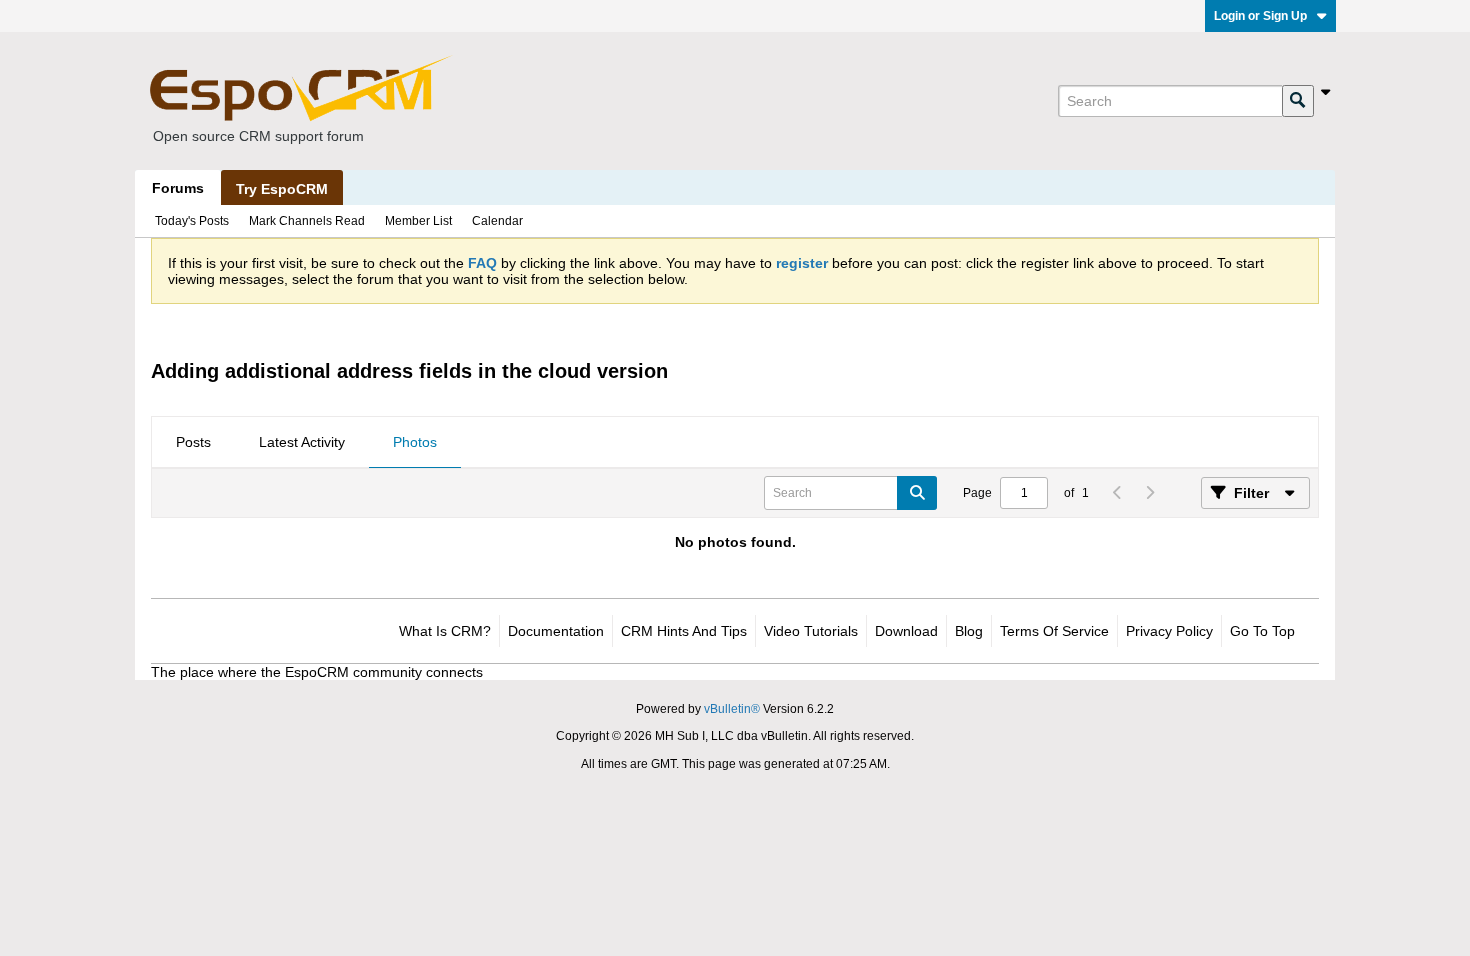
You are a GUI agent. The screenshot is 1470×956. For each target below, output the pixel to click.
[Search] (1298, 101)
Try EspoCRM (282, 189)
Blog (969, 631)
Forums (178, 188)
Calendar (497, 221)
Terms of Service (1054, 631)
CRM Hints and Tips (684, 631)
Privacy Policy (1169, 631)
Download (906, 631)
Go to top (1262, 631)
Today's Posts (192, 221)
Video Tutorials (811, 631)
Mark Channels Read (307, 221)
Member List (418, 221)
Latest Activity (302, 442)
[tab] (193, 443)
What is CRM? (445, 631)
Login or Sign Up (1260, 16)
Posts (193, 442)
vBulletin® (732, 709)
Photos (415, 442)
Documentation (556, 631)
